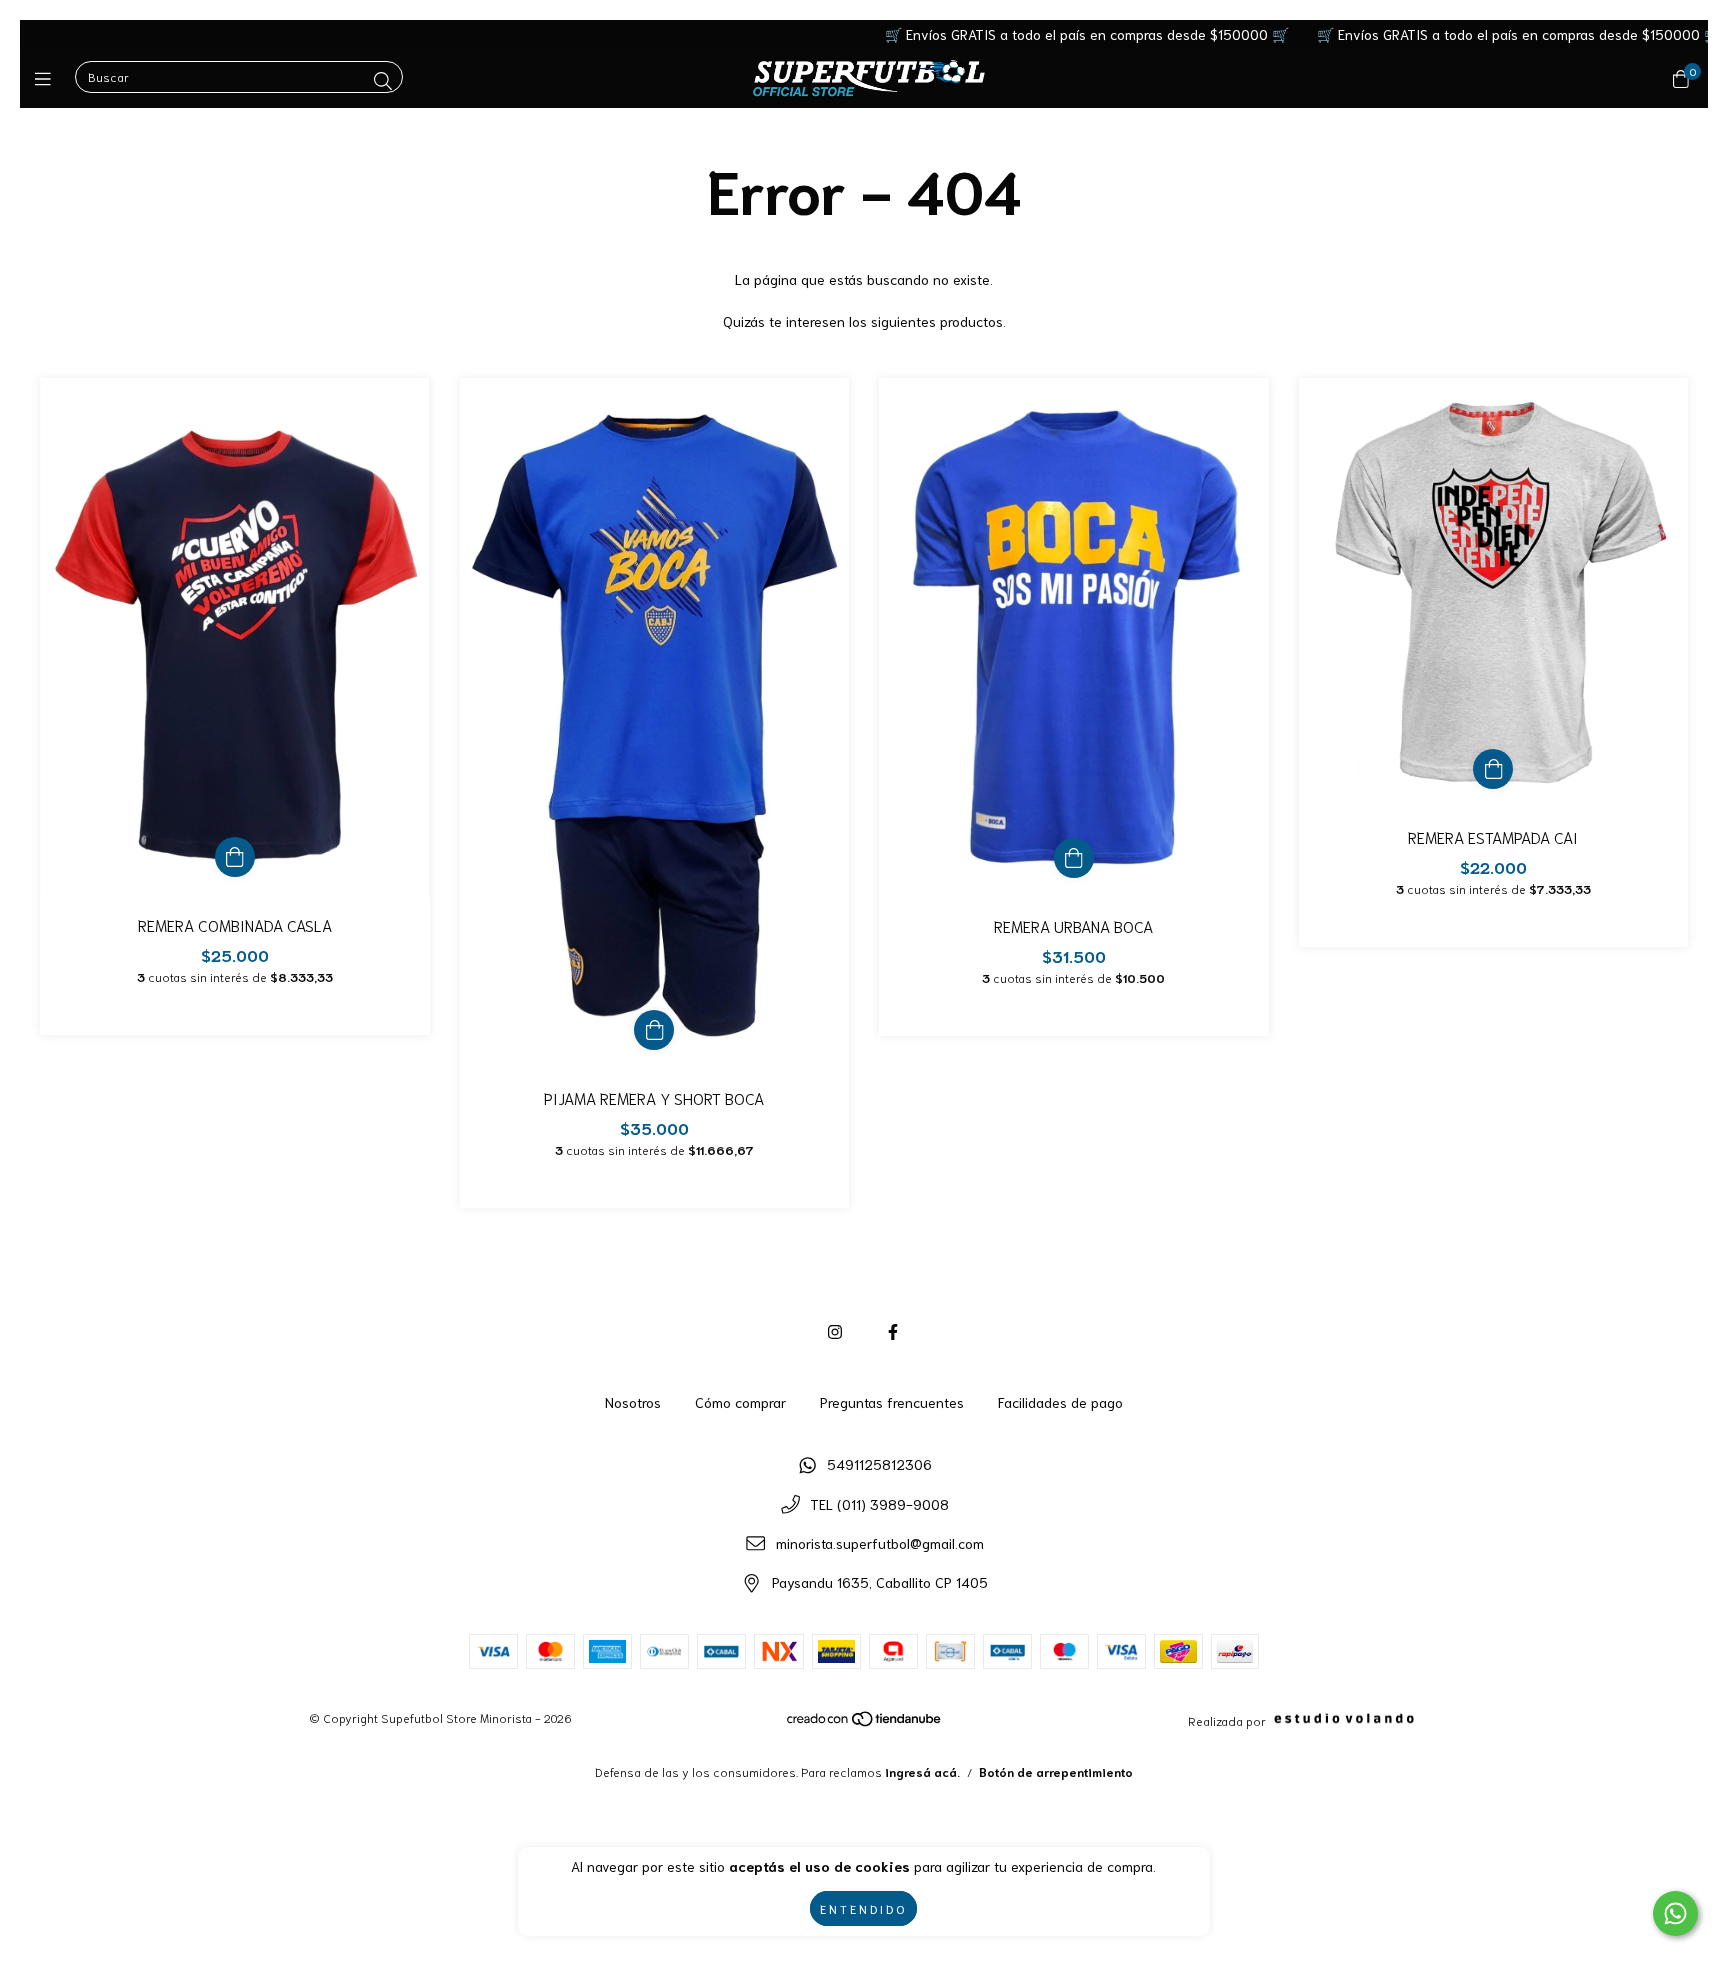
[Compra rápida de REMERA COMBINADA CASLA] (235, 857)
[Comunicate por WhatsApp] (1675, 1913)
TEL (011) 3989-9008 (879, 1504)
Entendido (863, 1908)
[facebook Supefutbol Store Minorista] (893, 1330)
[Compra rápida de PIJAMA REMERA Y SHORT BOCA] (654, 1030)
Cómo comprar (740, 1402)
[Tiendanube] (865, 1722)
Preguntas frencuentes (892, 1402)
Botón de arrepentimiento (1056, 1771)
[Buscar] (383, 80)
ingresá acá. (922, 1771)
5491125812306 (879, 1464)
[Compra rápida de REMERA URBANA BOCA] (1074, 858)
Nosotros (633, 1402)
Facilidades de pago (1060, 1402)
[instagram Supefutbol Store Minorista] (835, 1330)
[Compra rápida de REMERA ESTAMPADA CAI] (1493, 769)
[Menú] (47, 78)
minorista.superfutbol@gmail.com (880, 1543)
